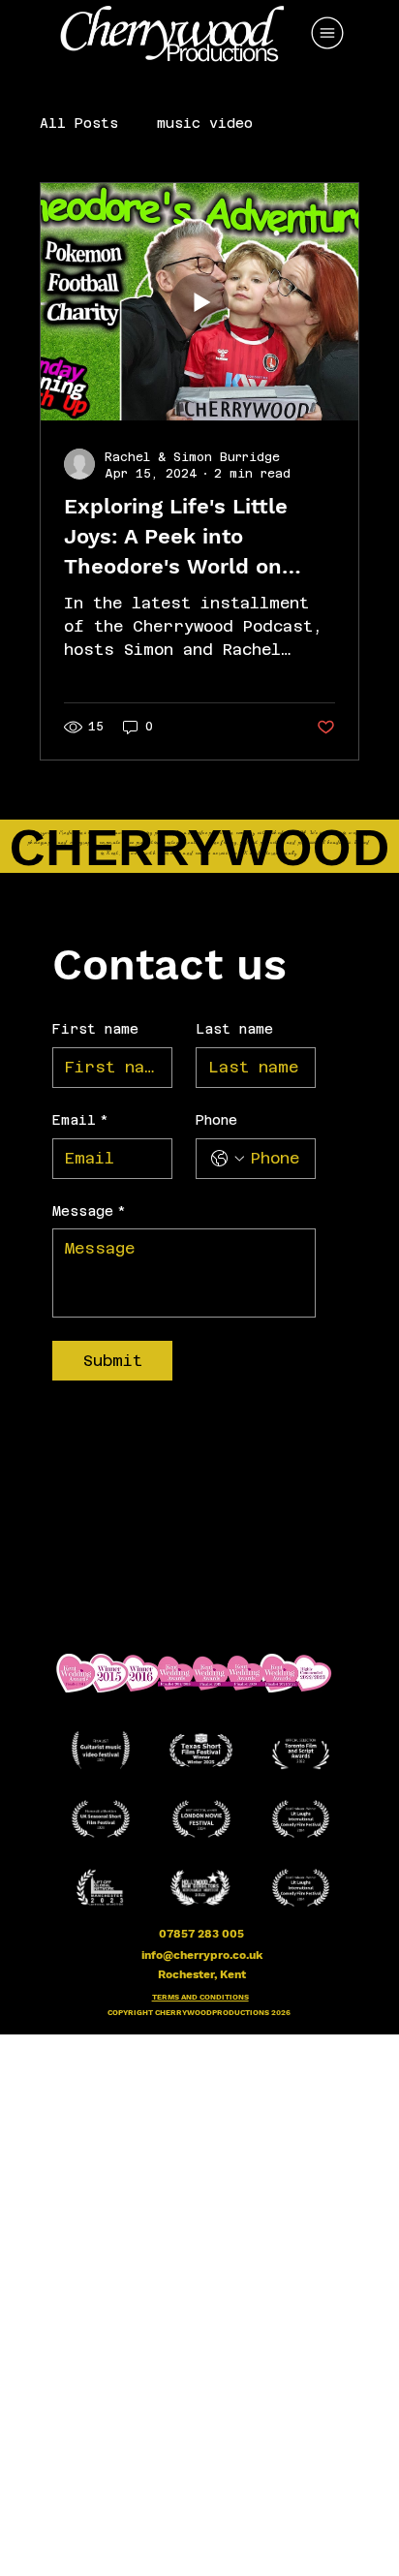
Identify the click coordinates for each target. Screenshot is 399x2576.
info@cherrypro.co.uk (202, 1955)
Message (89, 1211)
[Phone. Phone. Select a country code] (228, 1159)
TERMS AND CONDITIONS (200, 1997)
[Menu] (328, 33)
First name (95, 1029)
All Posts (79, 123)
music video (205, 123)
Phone (216, 1120)
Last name (234, 1029)
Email (80, 1120)
